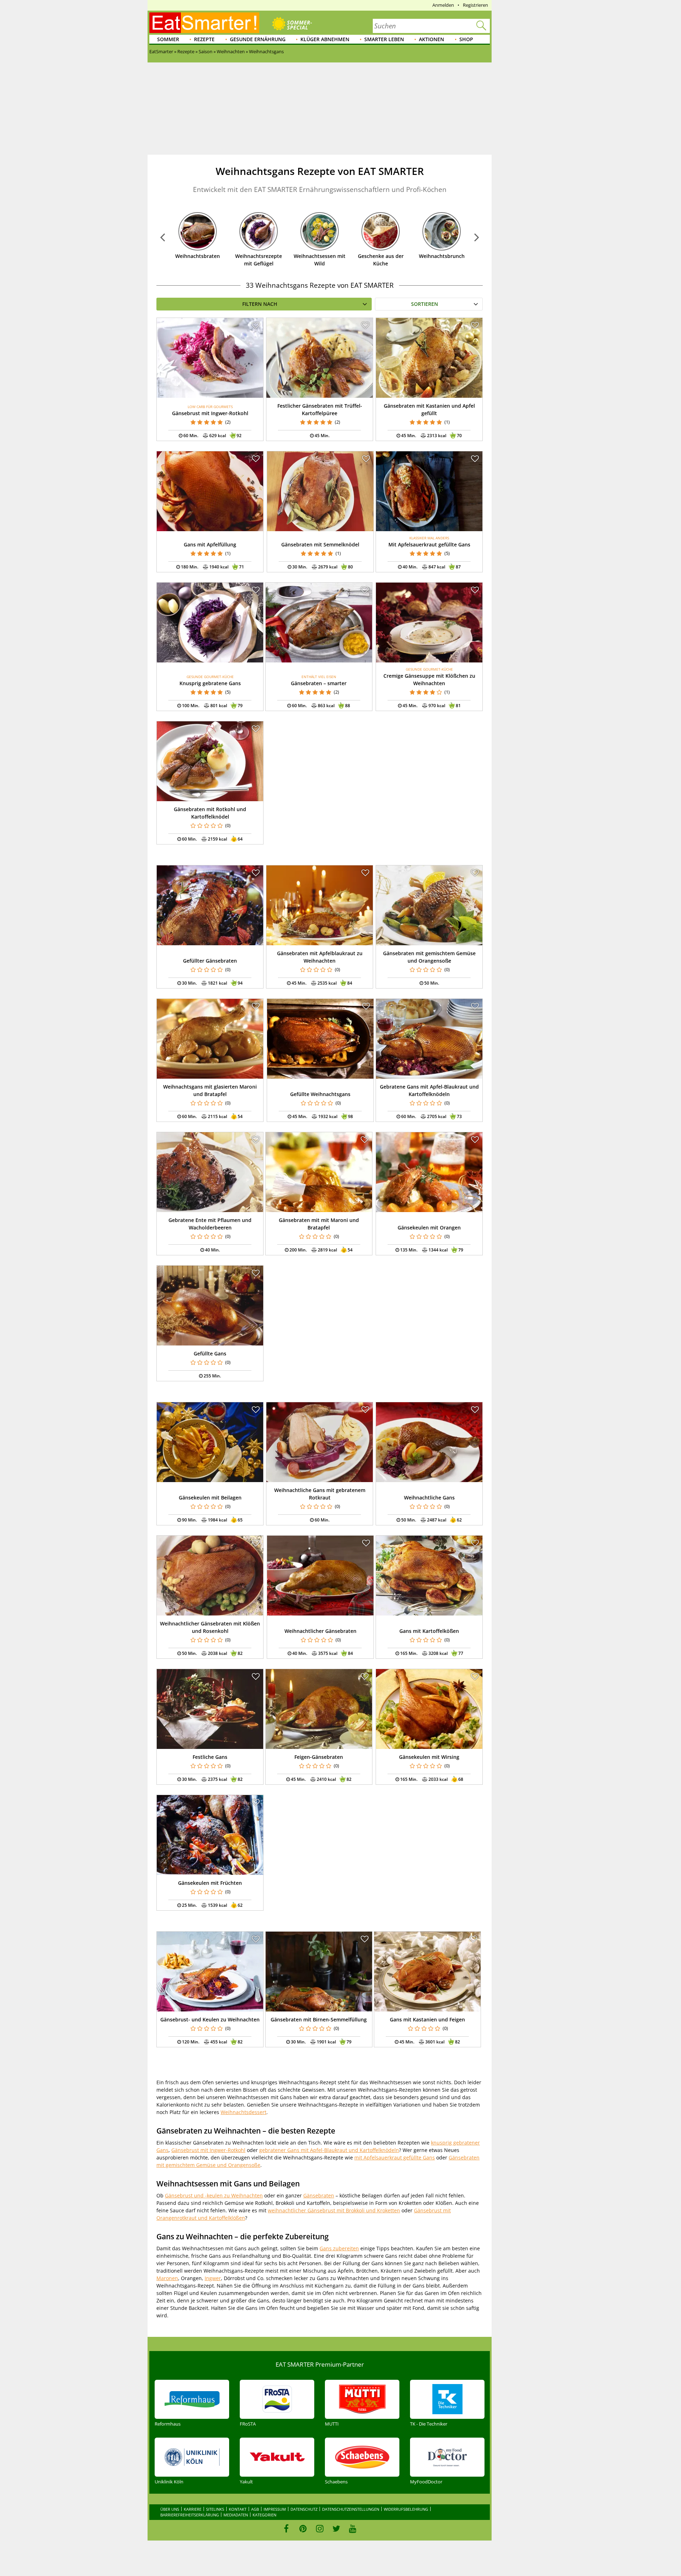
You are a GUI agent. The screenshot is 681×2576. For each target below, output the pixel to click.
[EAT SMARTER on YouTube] (353, 2528)
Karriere (193, 2509)
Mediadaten (236, 2515)
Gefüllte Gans (210, 1353)
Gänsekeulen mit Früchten (210, 1883)
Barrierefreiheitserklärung (190, 2515)
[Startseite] (204, 23)
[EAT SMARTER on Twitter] (336, 2528)
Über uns (170, 2509)
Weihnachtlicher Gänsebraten (320, 1631)
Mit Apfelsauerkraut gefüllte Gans (429, 544)
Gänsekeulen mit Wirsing (429, 1757)
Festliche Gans (210, 1757)
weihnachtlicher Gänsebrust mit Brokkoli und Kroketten (334, 2210)
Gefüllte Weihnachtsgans (320, 1094)
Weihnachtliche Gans (429, 1498)
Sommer (168, 39)
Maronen (167, 2278)
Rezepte (204, 39)
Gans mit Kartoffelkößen (429, 1631)
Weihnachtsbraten (198, 256)
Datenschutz (304, 2509)
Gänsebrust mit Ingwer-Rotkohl (210, 413)
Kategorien (264, 2515)
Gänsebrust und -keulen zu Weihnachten (214, 2195)
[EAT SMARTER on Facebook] (286, 2528)
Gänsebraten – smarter (319, 683)
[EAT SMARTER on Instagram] (320, 2528)
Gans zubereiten (339, 2248)
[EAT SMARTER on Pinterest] (303, 2528)
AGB (255, 2509)
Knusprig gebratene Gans (210, 683)
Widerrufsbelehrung (406, 2509)
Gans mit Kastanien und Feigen (427, 2019)
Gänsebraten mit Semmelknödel (320, 544)
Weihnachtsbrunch (442, 256)
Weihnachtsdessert (243, 2112)
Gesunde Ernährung (258, 39)
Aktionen (431, 39)
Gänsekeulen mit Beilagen (210, 1498)
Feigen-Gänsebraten (319, 1757)
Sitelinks (215, 2509)
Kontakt (238, 2509)
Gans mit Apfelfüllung (210, 544)
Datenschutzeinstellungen (351, 2509)
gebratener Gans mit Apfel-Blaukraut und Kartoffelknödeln (329, 2150)
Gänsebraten (319, 2195)
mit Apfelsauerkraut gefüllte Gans (395, 2157)
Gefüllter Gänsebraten (210, 961)
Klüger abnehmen (325, 39)
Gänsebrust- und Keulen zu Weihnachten (210, 2019)
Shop (466, 39)
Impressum (275, 2509)
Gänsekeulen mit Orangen (429, 1228)
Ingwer (213, 2278)
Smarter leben (384, 39)
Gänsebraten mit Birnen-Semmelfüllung (319, 2019)
